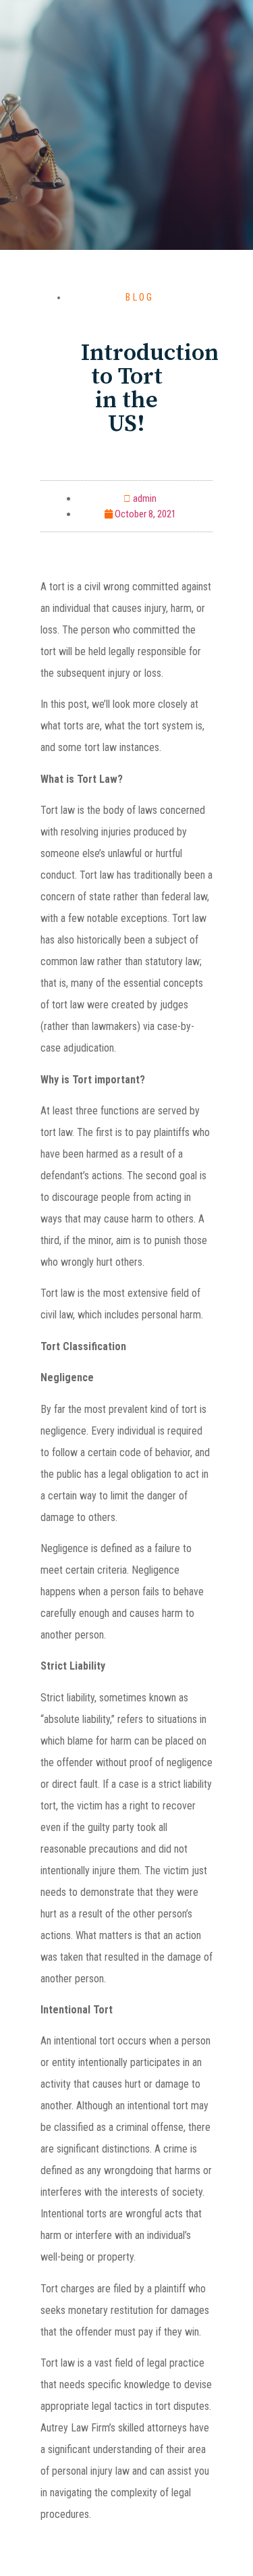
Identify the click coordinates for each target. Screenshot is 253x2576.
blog (140, 297)
